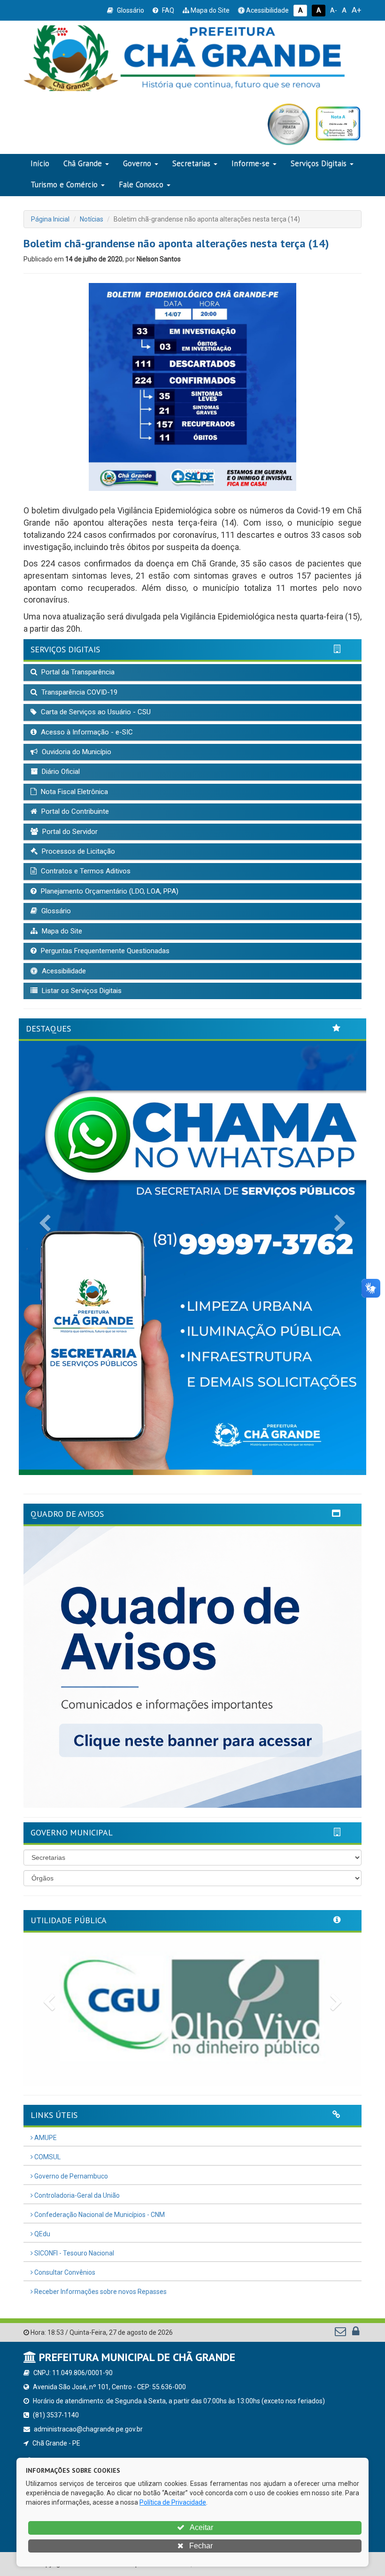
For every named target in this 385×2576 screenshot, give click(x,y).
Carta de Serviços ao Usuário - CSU (95, 712)
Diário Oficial (60, 772)
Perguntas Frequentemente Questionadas (104, 951)
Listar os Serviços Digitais (81, 991)
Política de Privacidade (173, 2502)
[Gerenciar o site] (356, 2333)
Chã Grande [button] (83, 163)
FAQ (167, 10)
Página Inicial (50, 219)
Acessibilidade (267, 10)
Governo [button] (137, 163)
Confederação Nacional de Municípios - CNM (99, 2215)
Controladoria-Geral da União (76, 2195)
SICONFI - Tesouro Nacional (73, 2253)
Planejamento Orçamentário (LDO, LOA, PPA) (109, 891)
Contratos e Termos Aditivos (85, 871)
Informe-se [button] (250, 163)
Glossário (130, 10)
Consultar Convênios (64, 2272)
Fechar (200, 2546)
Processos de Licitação (77, 851)
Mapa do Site (209, 10)
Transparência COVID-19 (78, 692)
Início (40, 163)
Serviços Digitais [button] (319, 163)
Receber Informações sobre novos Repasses (100, 2292)
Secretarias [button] (191, 163)
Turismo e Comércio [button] (64, 184)
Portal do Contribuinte (74, 811)
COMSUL (47, 2157)
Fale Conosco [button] (141, 184)
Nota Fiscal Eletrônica (73, 792)
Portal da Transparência (77, 672)
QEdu (42, 2234)
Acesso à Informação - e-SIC (86, 732)
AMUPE (45, 2138)
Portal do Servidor (69, 832)
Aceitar (201, 2527)
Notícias (92, 219)
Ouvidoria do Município (76, 752)
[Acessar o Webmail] (341, 2333)
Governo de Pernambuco (70, 2176)
